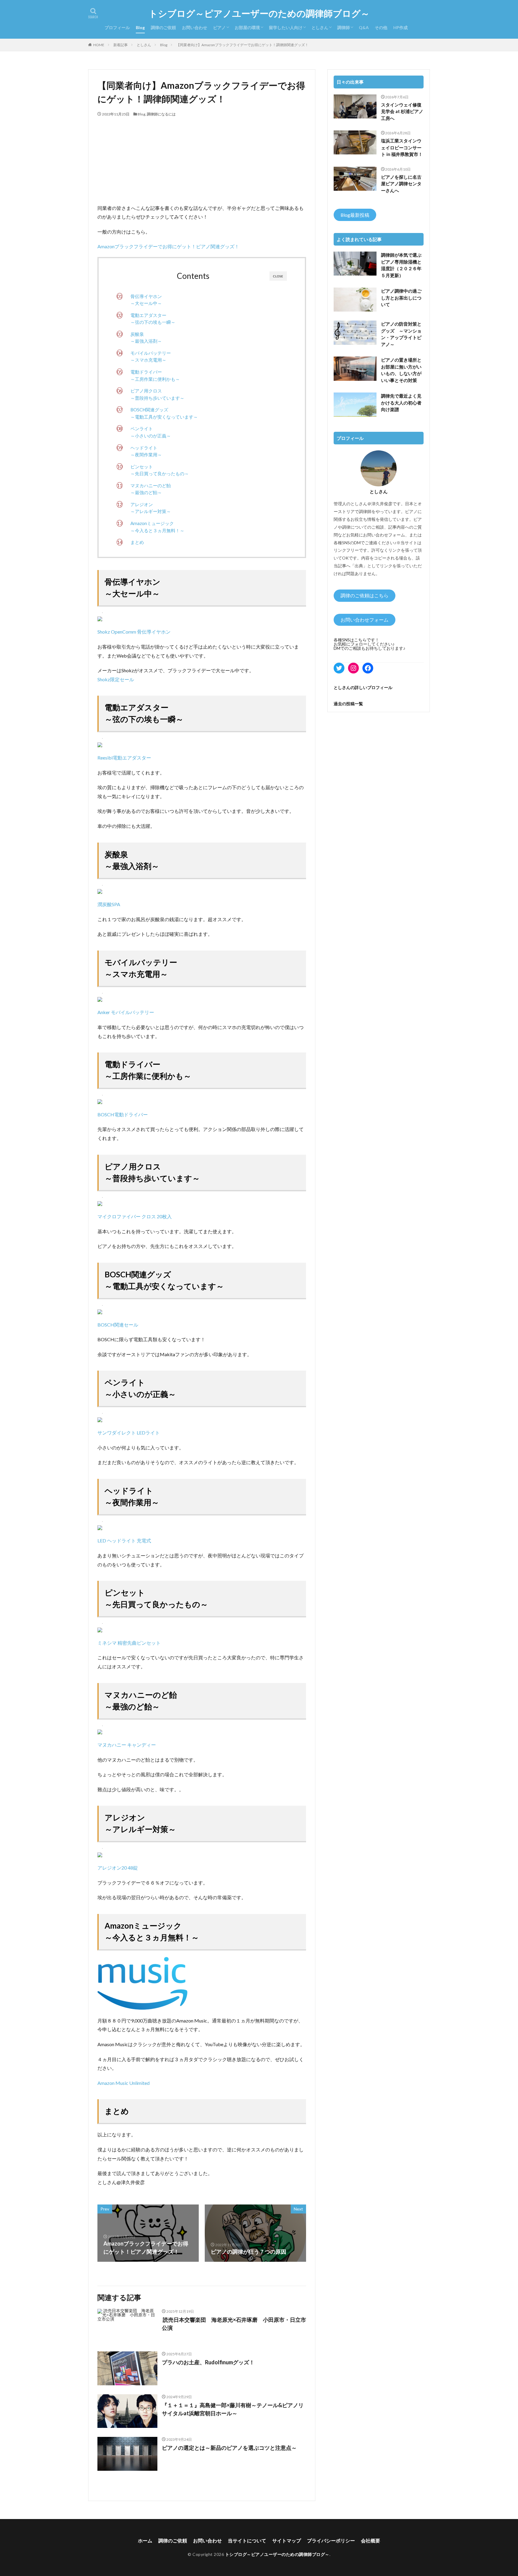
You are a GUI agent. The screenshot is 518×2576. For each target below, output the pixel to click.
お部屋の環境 (247, 27)
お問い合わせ (195, 27)
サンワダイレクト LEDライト (129, 1433)
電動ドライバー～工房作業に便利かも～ (155, 375)
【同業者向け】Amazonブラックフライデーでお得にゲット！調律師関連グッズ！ (242, 45)
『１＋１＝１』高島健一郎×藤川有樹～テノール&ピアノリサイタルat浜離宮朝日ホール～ (233, 2409)
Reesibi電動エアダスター (124, 758)
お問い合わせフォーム (365, 620)
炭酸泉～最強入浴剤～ (146, 338)
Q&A (364, 27)
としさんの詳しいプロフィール (363, 687)
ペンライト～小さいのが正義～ (151, 432)
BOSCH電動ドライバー (123, 1114)
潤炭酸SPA (109, 904)
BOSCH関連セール (118, 1325)
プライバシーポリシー (331, 2540)
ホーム (145, 2540)
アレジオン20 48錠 (118, 1868)
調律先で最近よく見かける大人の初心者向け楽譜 (401, 403)
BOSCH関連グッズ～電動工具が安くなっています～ (164, 413)
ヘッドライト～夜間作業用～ (146, 451)
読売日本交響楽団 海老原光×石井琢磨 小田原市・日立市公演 (234, 2324)
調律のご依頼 (163, 27)
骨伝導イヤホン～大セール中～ (146, 300)
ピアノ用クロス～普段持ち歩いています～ (157, 394)
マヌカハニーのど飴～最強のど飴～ (151, 489)
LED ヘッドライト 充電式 (124, 1540)
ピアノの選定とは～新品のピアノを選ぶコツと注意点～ (229, 2448)
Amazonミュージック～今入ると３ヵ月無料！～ (157, 527)
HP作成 (400, 27)
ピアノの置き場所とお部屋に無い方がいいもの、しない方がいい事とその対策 (401, 370)
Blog (140, 27)
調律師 (344, 27)
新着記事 (121, 45)
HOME (99, 45)
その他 (381, 27)
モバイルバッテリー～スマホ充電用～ (151, 357)
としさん (320, 27)
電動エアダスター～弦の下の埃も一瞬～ (153, 319)
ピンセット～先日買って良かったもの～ (160, 470)
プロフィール (117, 27)
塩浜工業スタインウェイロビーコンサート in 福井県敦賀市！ (402, 147)
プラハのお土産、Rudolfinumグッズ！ (208, 2362)
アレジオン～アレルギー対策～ (151, 508)
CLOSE (278, 276)
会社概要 (371, 2540)
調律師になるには (161, 114)
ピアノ (219, 27)
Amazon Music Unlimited (124, 2083)
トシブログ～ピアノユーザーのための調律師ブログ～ (259, 13)
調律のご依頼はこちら (365, 595)
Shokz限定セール (116, 679)
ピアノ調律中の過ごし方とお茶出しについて (401, 298)
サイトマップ (287, 2540)
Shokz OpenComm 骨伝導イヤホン (134, 632)
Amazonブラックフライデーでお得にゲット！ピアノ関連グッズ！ (168, 246)
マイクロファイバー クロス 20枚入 (135, 1216)
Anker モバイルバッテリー (126, 1012)
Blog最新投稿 (355, 215)
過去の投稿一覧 (348, 704)
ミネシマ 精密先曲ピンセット (129, 1643)
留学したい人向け (286, 27)
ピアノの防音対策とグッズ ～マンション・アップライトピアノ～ (401, 334)
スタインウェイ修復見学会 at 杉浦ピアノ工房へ (402, 111)
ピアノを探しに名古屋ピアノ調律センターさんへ (401, 184)
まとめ (137, 542)
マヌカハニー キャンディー (127, 1745)
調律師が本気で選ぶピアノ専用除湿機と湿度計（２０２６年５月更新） (401, 265)
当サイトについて (247, 2540)
